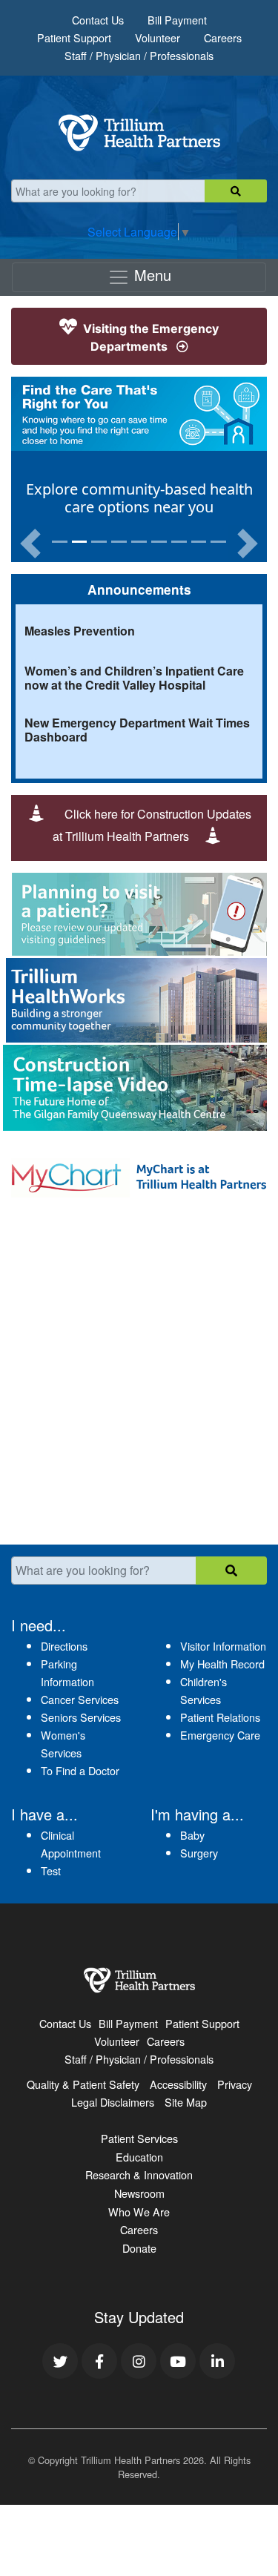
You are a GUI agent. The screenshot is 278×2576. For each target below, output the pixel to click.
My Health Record (222, 1664)
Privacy (235, 2084)
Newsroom (139, 2193)
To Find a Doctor (80, 1770)
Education (139, 2157)
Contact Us (98, 20)
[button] (30, 544)
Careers (223, 37)
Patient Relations (220, 1717)
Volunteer (158, 37)
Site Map (186, 2102)
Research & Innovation (139, 2174)
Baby (192, 1835)
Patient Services (139, 2138)
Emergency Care (220, 1735)
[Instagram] (139, 2361)
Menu (150, 275)
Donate (139, 2248)
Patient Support (74, 37)
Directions (64, 1646)
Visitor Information (223, 1646)
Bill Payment (177, 20)
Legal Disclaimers (113, 2102)
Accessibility (178, 2084)
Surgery (199, 1853)
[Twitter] (60, 2361)
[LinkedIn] (217, 2361)
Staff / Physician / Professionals (139, 55)
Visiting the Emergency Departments (149, 337)
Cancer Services (80, 1699)
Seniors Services (81, 1717)
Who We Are (139, 2212)
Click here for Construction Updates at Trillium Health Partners (152, 825)
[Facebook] (99, 2361)
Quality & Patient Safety (83, 2084)
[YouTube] (178, 2361)
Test (51, 1870)
